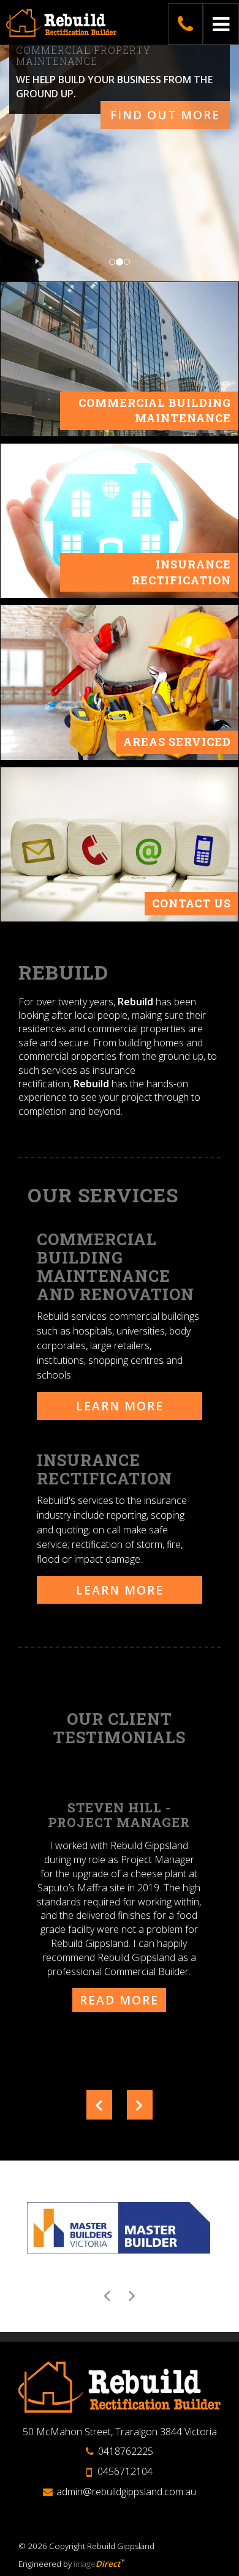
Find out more (165, 115)
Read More (119, 2000)
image (97, 2564)
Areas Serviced (177, 742)
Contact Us (192, 903)
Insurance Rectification (181, 572)
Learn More (120, 1406)
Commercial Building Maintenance (155, 411)
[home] (120, 2386)
